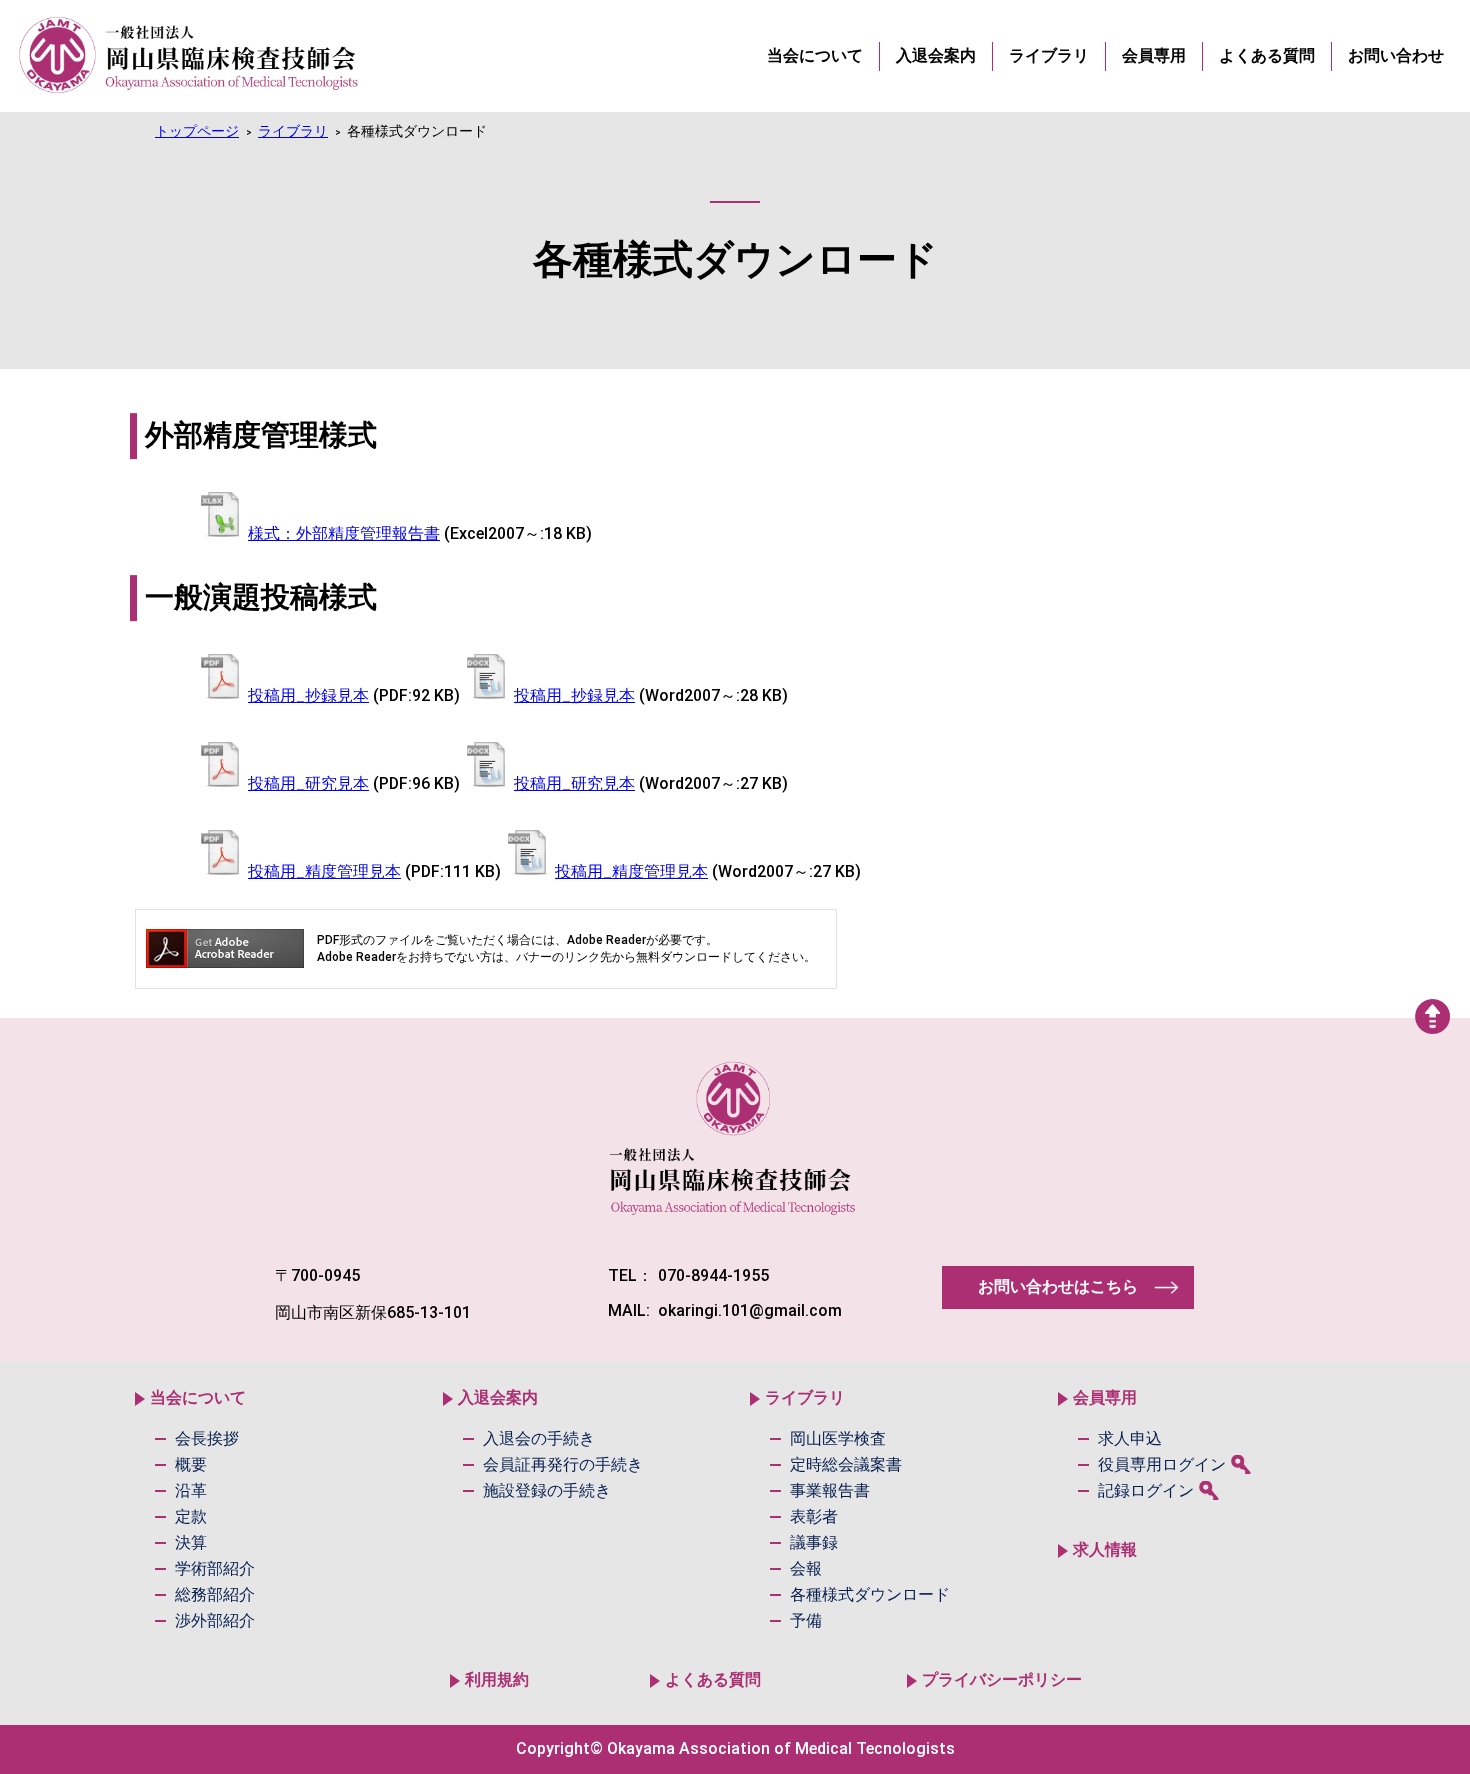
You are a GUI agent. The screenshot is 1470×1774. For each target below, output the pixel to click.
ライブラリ (293, 131)
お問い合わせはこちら (1058, 1286)
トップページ (197, 131)
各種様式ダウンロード (417, 131)
